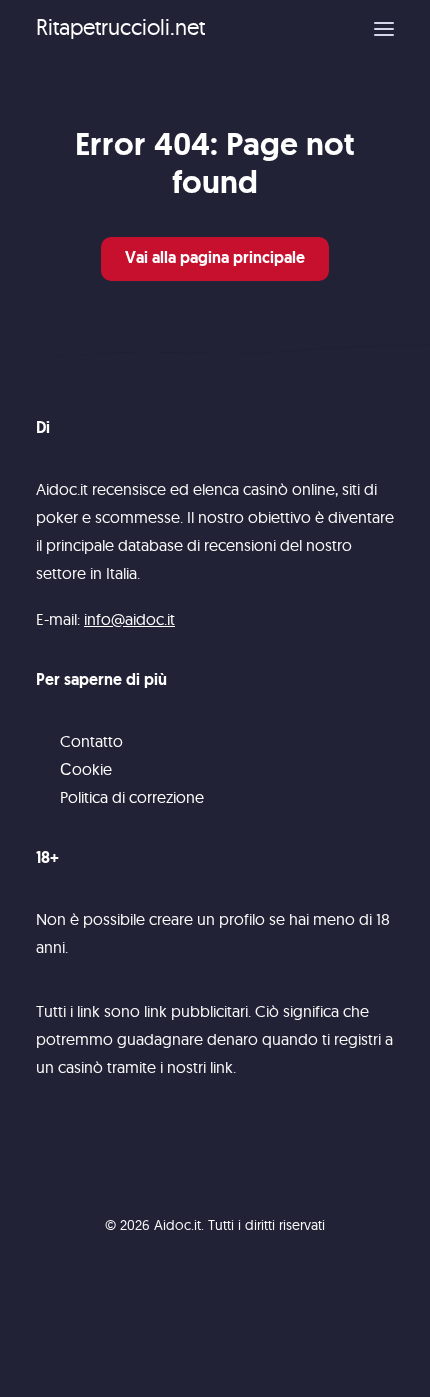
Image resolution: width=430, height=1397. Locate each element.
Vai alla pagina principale (215, 259)
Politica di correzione (132, 797)
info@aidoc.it (129, 619)
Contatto (91, 741)
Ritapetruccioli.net (120, 27)
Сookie (86, 769)
